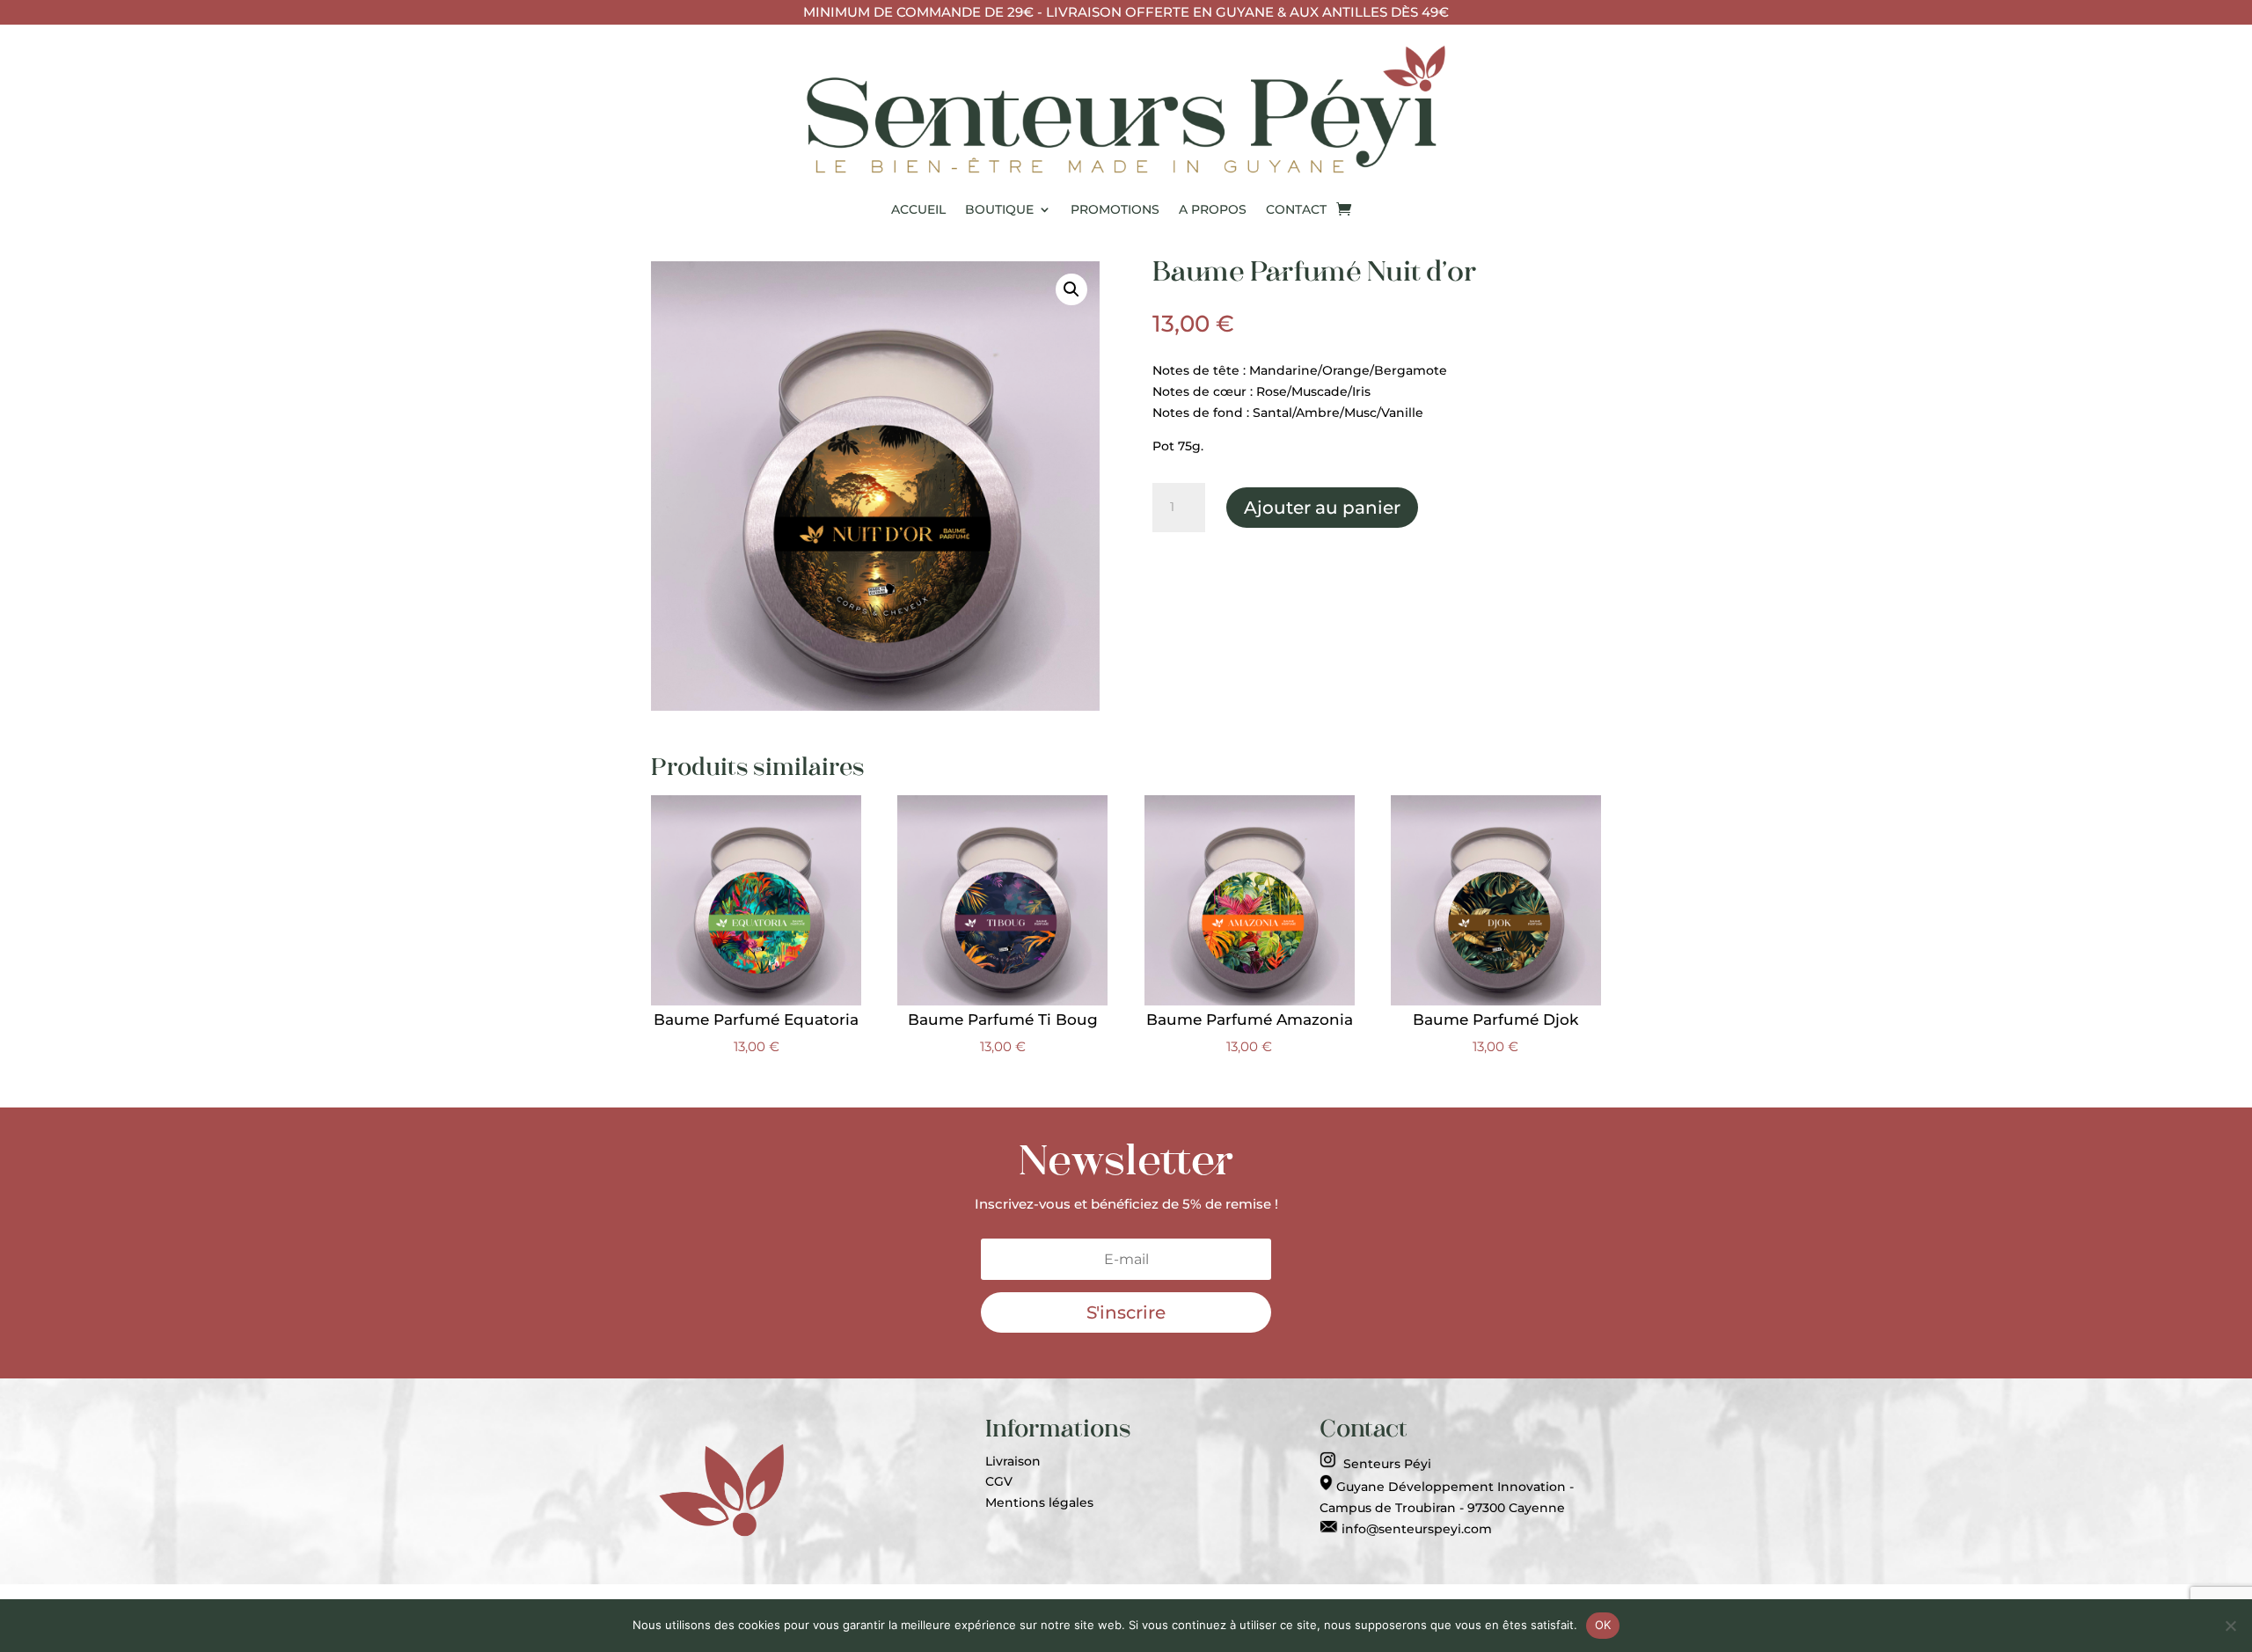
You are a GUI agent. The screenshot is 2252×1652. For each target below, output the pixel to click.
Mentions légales (1039, 1502)
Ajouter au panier (1322, 508)
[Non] (2230, 1626)
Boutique (999, 209)
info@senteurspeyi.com (1415, 1529)
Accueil (918, 209)
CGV (999, 1481)
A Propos (1213, 209)
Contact (1296, 209)
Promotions (1115, 209)
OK (1603, 1625)
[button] (1071, 289)
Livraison (1013, 1461)
